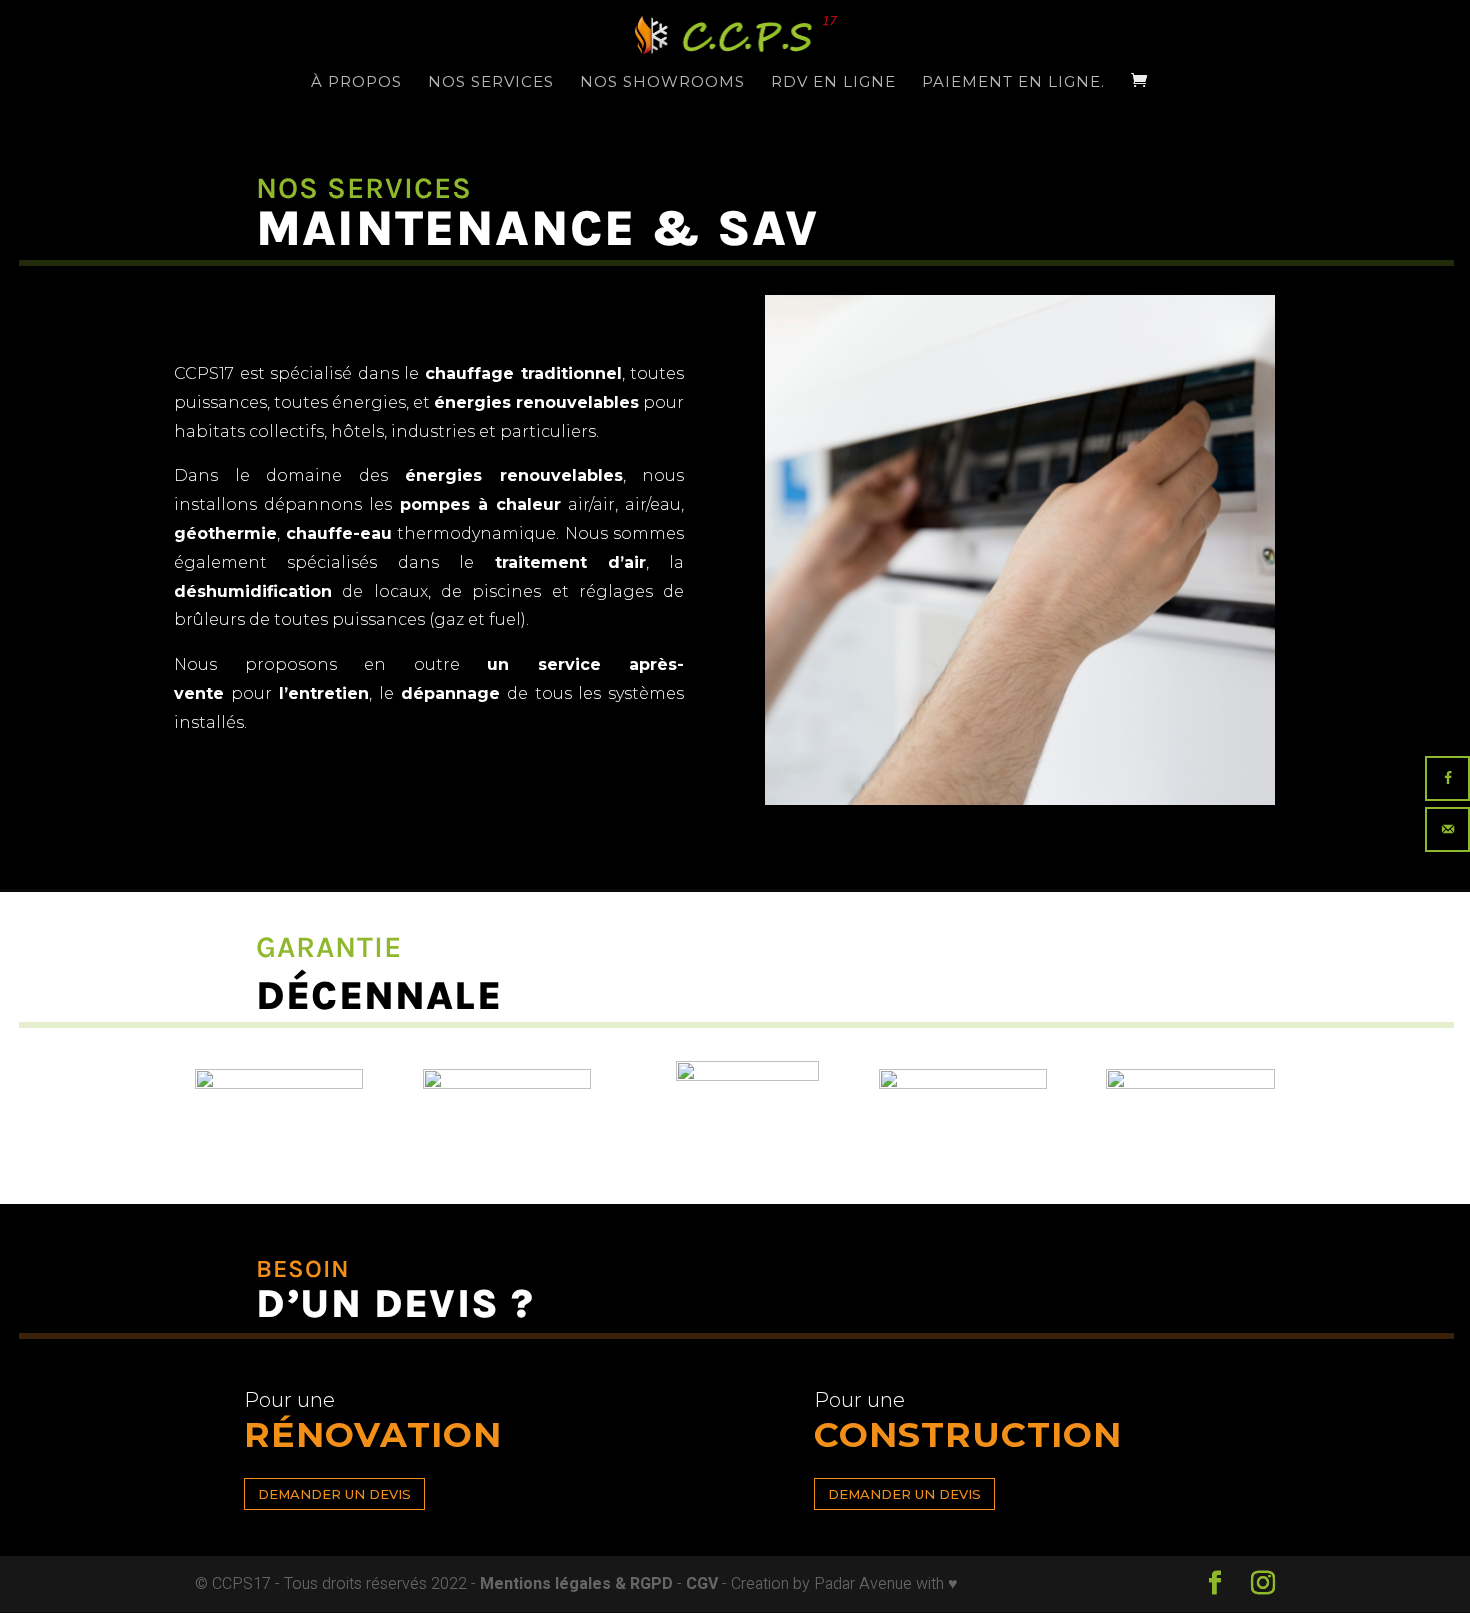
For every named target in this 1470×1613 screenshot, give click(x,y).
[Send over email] (1447, 829)
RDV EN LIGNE (833, 83)
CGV (704, 1584)
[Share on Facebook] (1447, 778)
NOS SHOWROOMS (662, 83)
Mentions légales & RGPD (578, 1584)
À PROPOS (356, 83)
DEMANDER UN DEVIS (334, 1494)
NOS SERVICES (491, 83)
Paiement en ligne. (1013, 83)
